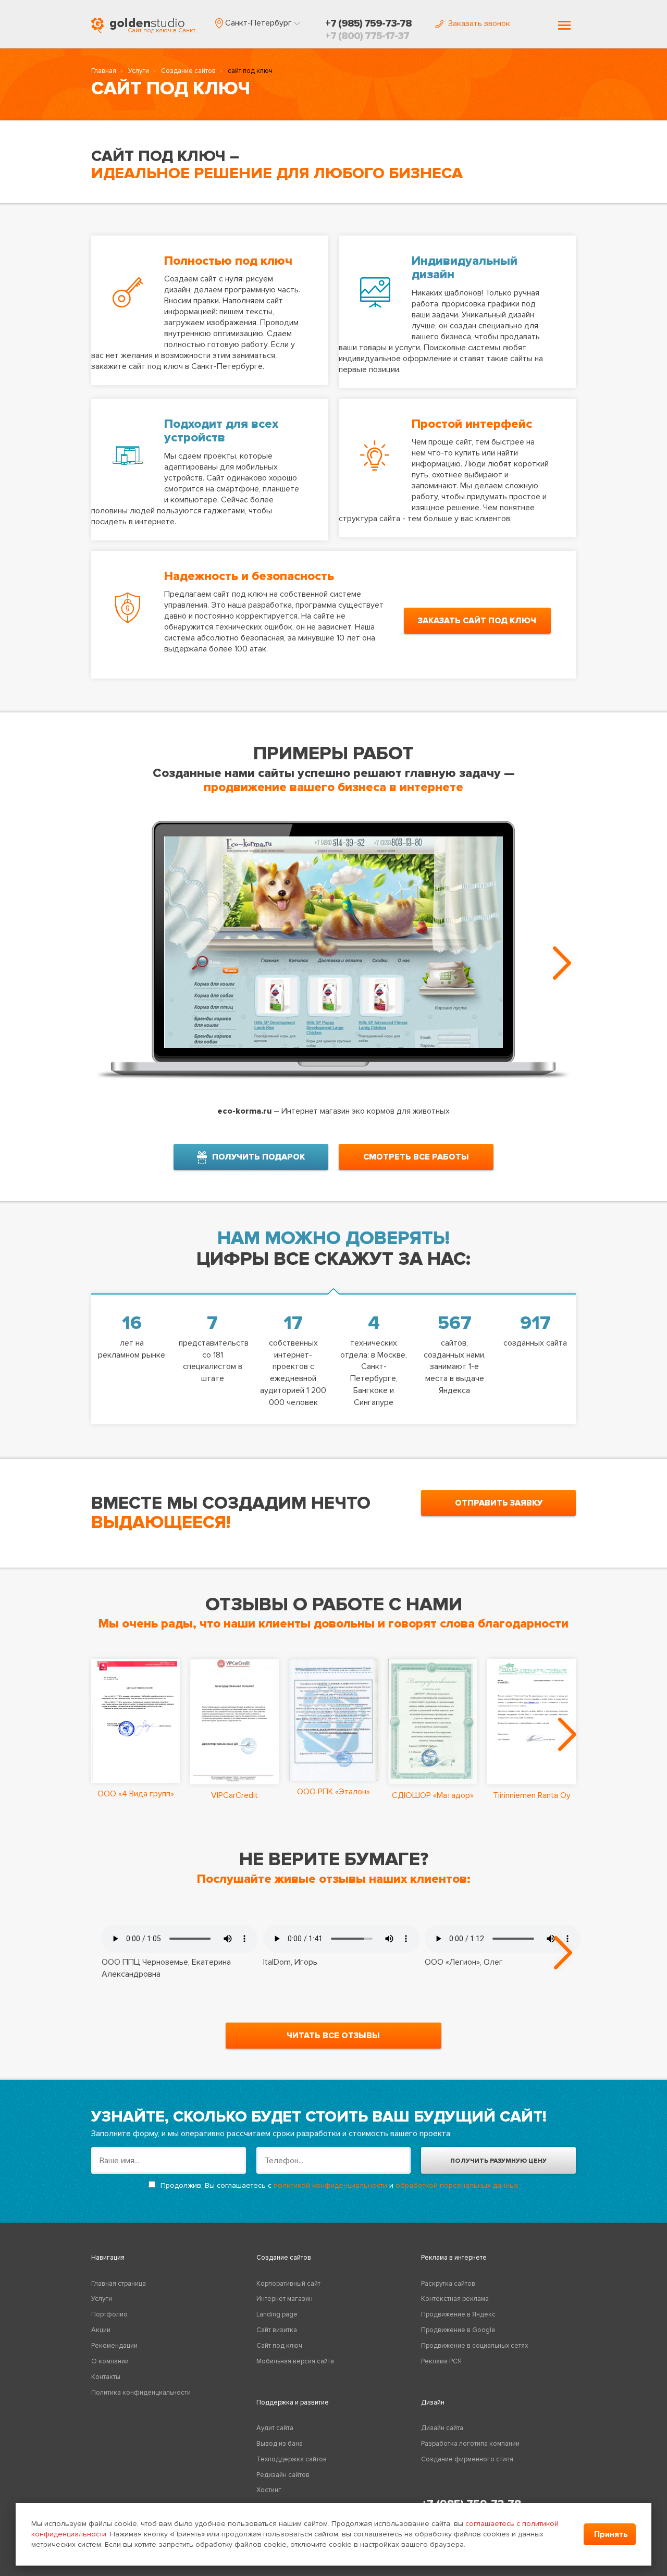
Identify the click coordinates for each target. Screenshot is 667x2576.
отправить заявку (499, 1503)
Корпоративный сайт (288, 2284)
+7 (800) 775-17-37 (367, 36)
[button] (258, 23)
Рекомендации (114, 2346)
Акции (101, 2330)
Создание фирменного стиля (467, 2459)
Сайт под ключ (279, 2346)
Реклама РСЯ (441, 2361)
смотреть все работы (416, 1157)
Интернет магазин (285, 2299)
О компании (110, 2361)
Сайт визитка (277, 2330)
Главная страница (119, 2284)
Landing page (277, 2314)
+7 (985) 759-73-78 (368, 23)
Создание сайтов (188, 71)
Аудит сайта (275, 2428)
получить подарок (258, 1157)
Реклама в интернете (454, 2258)
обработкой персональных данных (457, 2185)
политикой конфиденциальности (330, 2185)
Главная (104, 71)
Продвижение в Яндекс (458, 2314)
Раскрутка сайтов (448, 2284)
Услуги (139, 71)
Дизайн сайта (442, 2428)
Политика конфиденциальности (141, 2393)
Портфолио (109, 2314)
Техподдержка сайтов (292, 2459)
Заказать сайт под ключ (477, 621)
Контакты (106, 2377)
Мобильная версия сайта (295, 2361)
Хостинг (269, 2490)
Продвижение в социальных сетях (474, 2346)
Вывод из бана (280, 2444)
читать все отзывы (333, 2036)
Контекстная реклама (455, 2299)
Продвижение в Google (458, 2330)
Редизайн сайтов (283, 2475)
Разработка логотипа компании (470, 2444)
